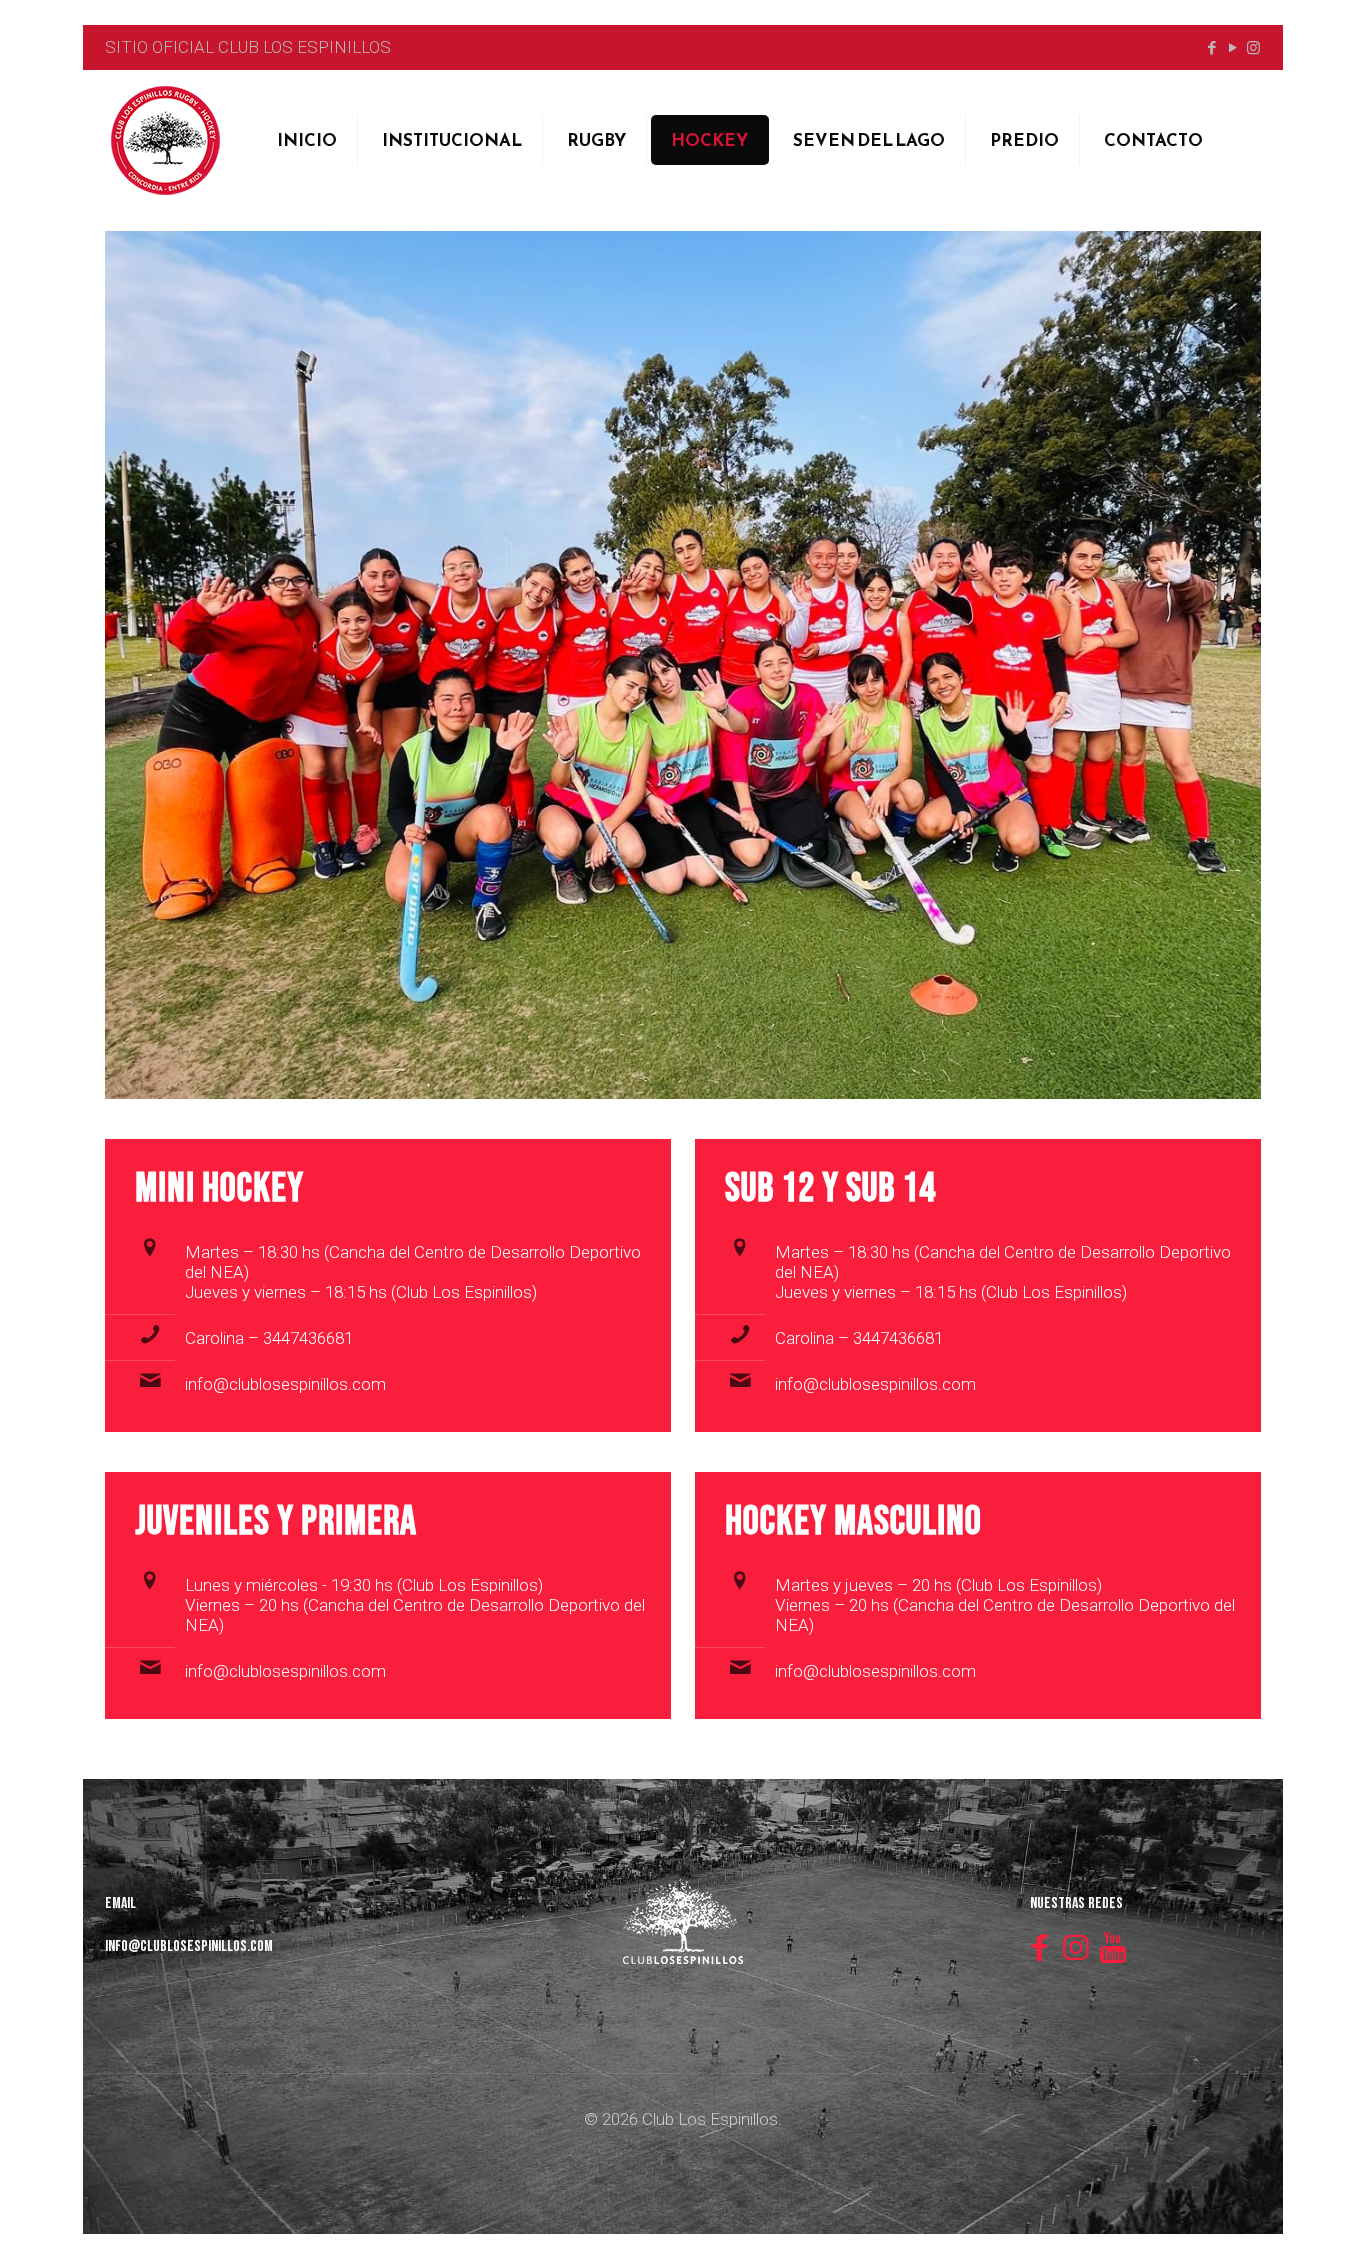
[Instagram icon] (1253, 48)
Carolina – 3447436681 (269, 1338)
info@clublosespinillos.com (285, 1384)
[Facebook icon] (1211, 48)
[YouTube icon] (1232, 48)
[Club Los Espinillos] (165, 140)
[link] (683, 665)
